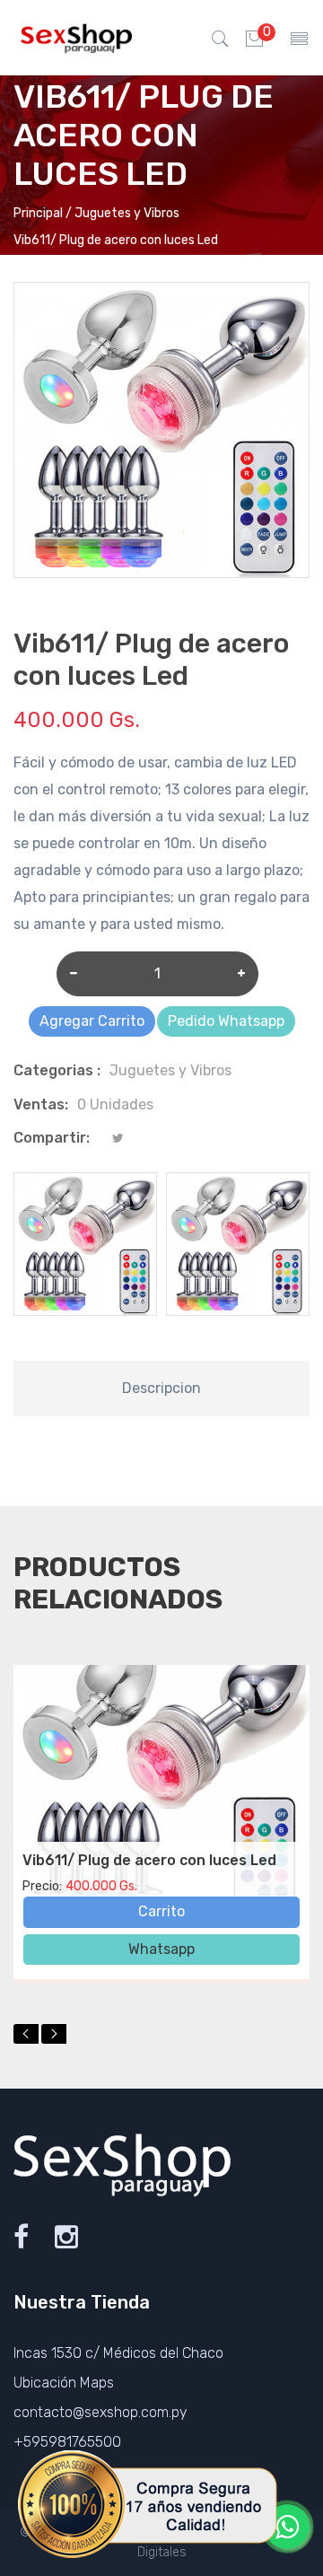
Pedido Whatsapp (226, 1021)
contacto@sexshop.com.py (100, 2412)
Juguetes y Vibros (170, 1070)
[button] (26, 2034)
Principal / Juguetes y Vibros (96, 213)
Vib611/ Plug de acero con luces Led (149, 1860)
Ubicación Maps (64, 2383)
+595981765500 (67, 2442)
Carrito (161, 1911)
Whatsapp (161, 1949)
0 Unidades (115, 1104)
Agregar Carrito (92, 1021)
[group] (85, 1244)
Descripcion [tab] (161, 1388)
